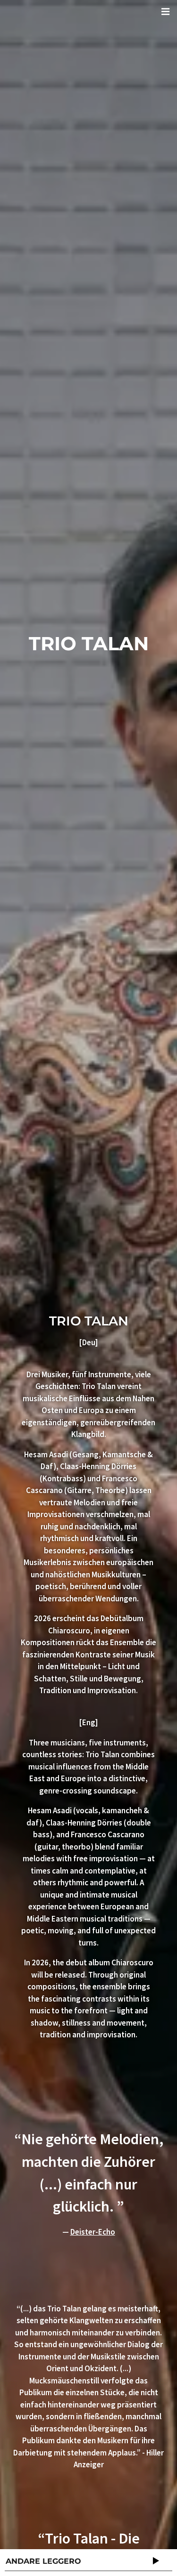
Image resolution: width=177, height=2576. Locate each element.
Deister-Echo (93, 2232)
